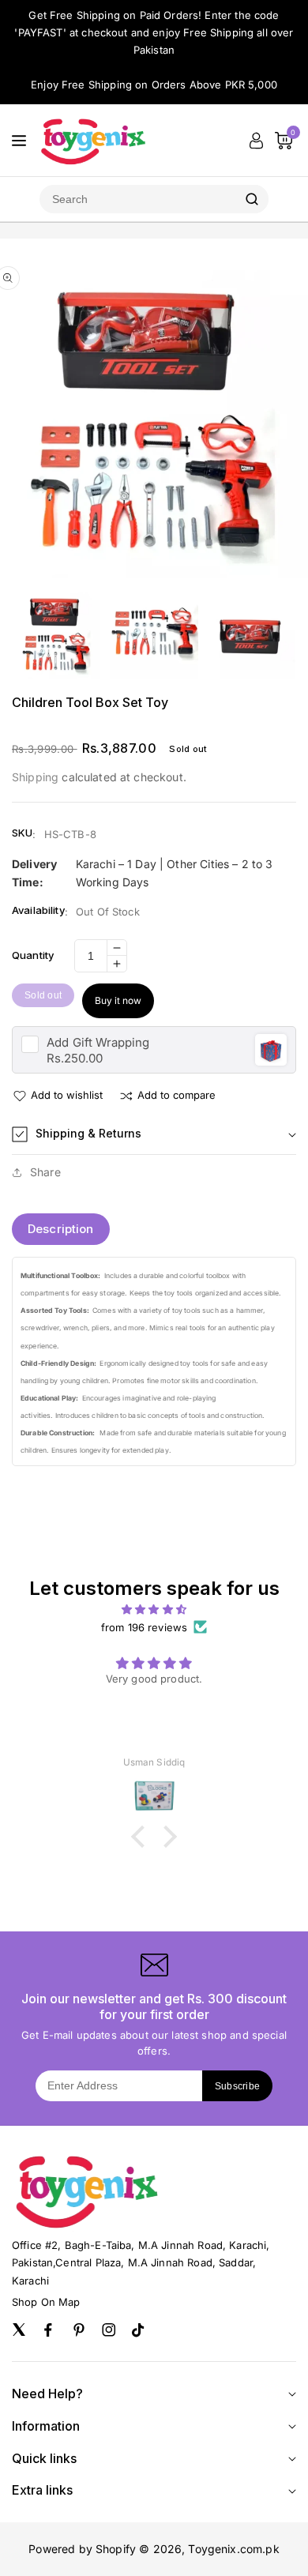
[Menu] (19, 141)
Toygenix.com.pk (233, 2549)
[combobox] (137, 199)
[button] (154, 1134)
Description (61, 1229)
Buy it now (118, 1000)
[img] (154, 1609)
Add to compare (177, 1095)
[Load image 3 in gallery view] (252, 634)
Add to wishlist (67, 1095)
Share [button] (45, 1172)
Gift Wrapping (98, 1042)
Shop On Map (46, 2302)
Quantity (33, 955)
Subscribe (238, 2086)
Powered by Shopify (82, 2549)
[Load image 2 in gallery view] (154, 634)
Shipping (35, 777)
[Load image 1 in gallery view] (56, 634)
